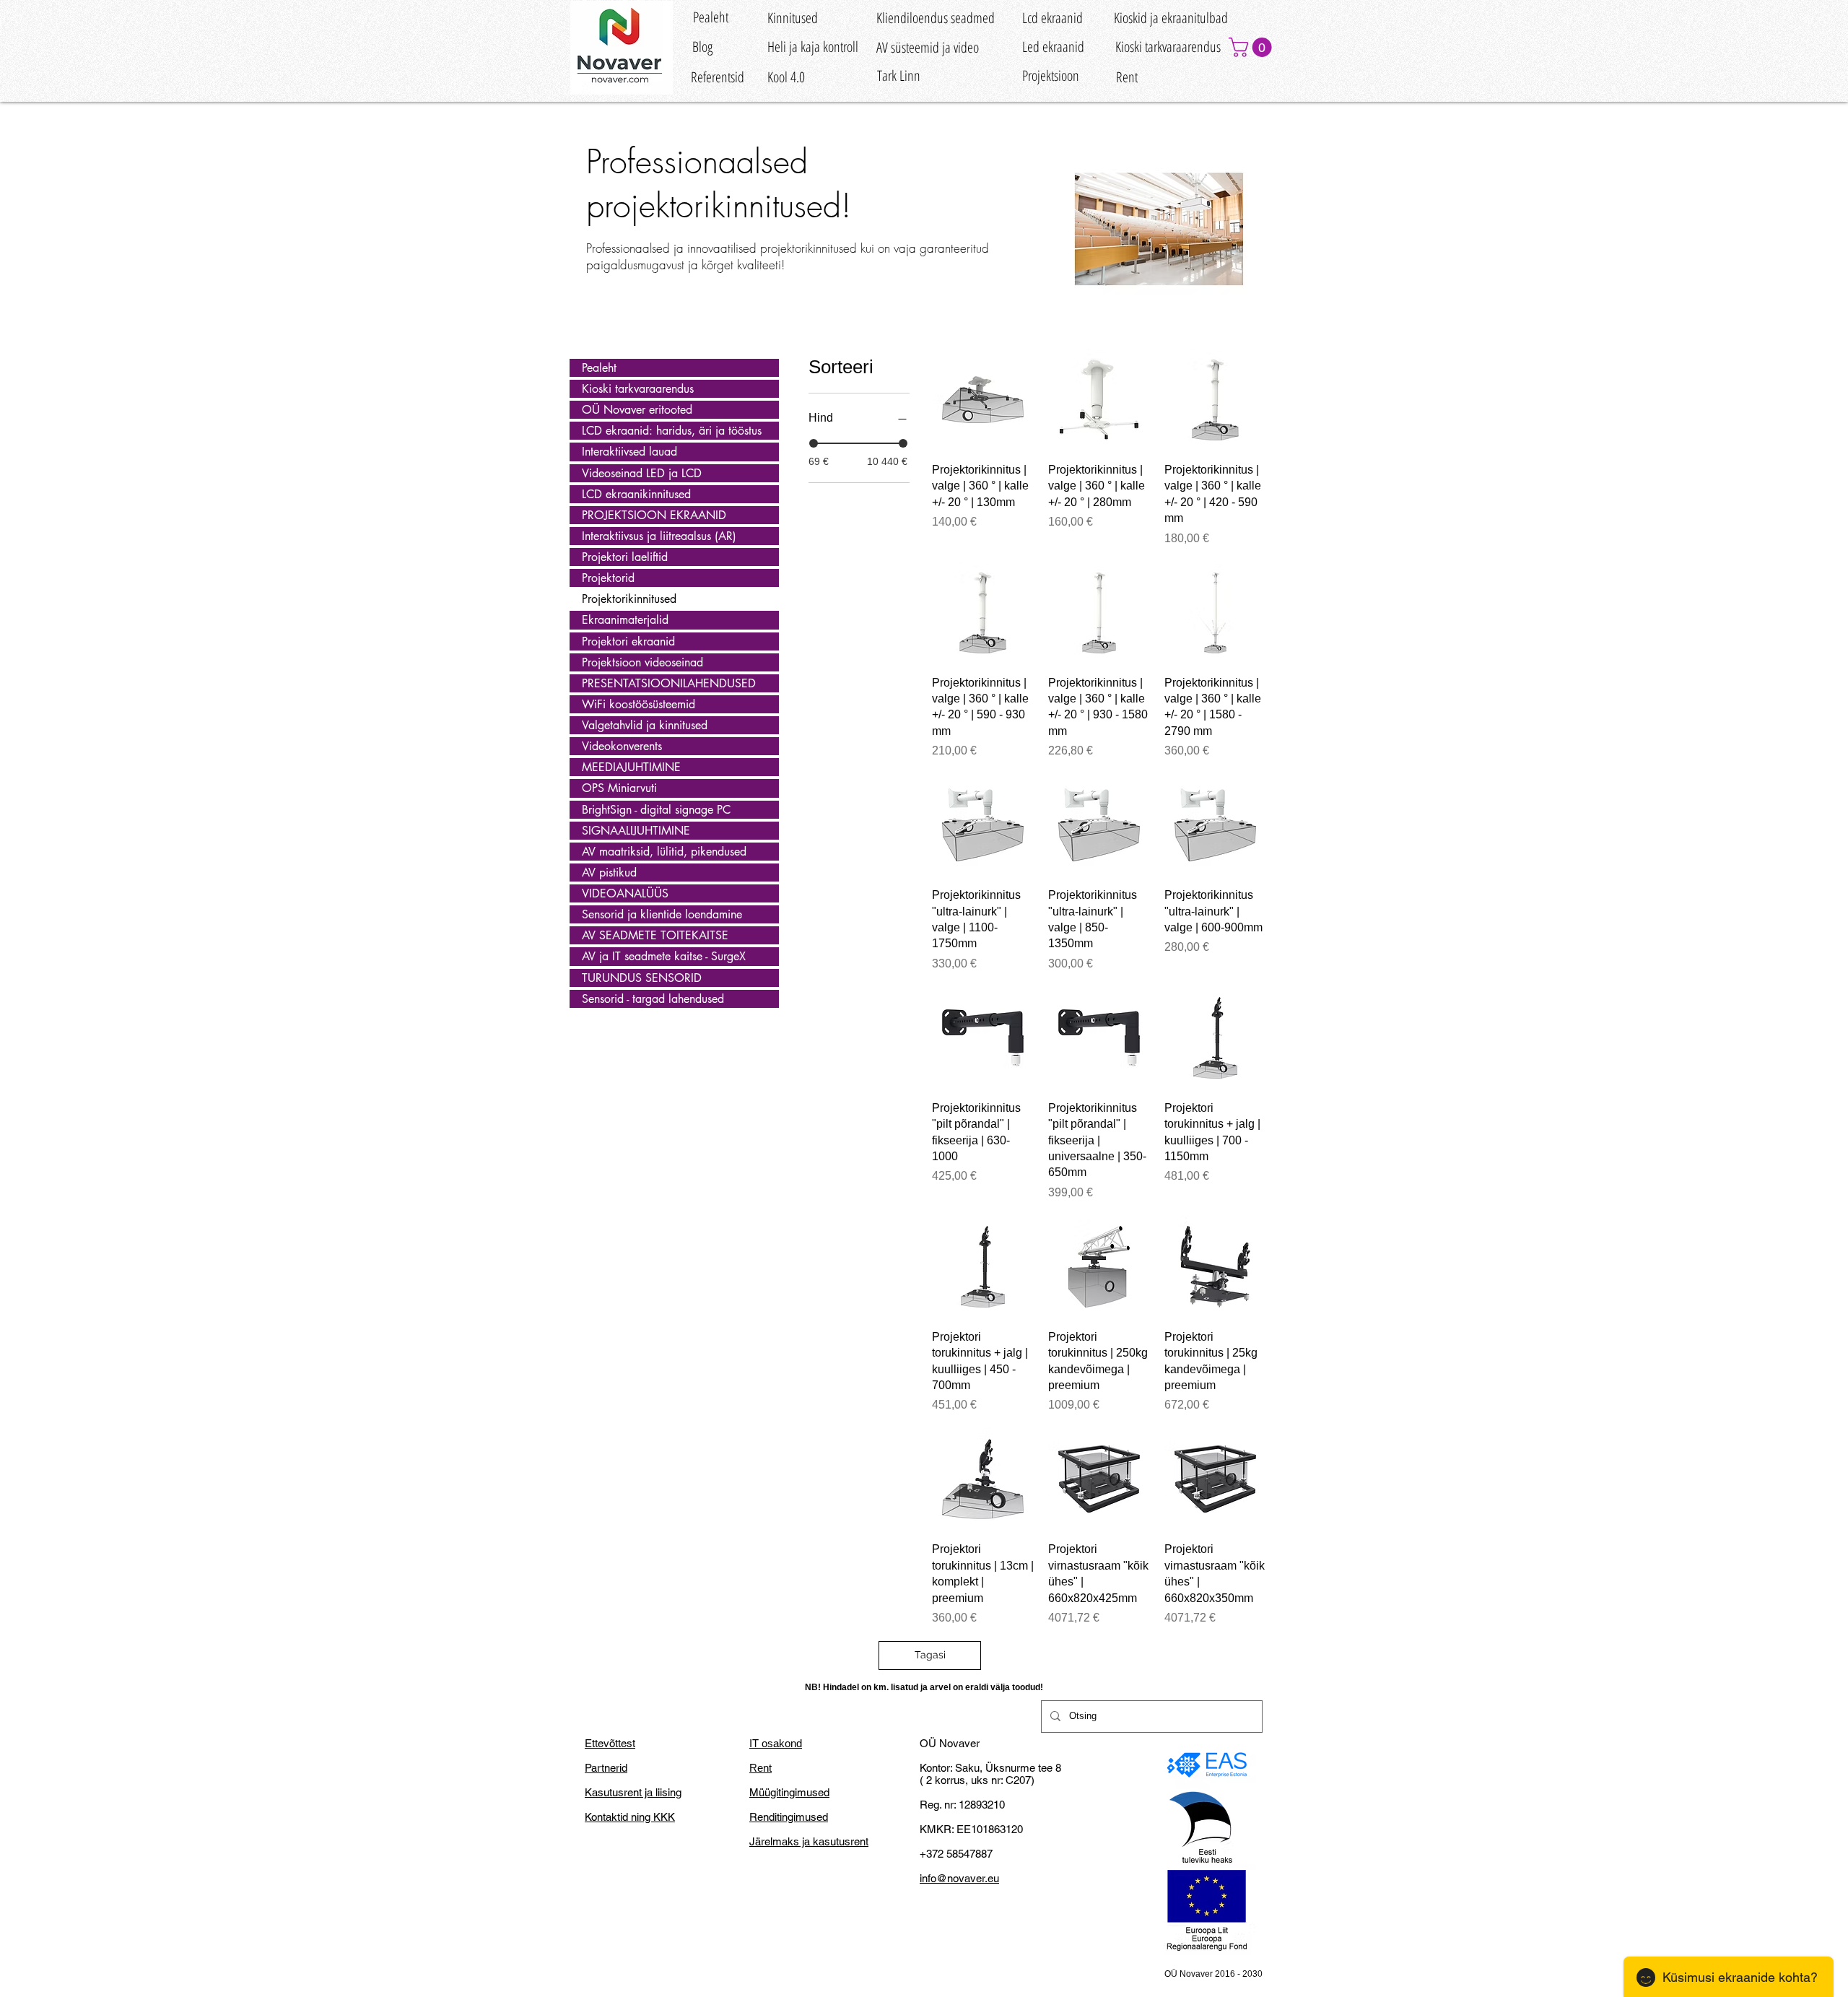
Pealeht (599, 368)
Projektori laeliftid (625, 557)
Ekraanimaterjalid (625, 620)
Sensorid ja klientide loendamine (662, 914)
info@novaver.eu (959, 1878)
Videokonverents (622, 746)
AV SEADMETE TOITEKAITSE (655, 935)
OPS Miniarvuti (619, 788)
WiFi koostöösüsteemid (638, 704)
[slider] (814, 443)
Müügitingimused (789, 1792)
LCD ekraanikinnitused (636, 494)
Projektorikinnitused (629, 599)
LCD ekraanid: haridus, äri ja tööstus (672, 431)
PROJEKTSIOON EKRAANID (654, 515)
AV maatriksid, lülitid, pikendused (664, 852)
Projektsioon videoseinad (642, 662)
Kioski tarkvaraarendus (638, 389)
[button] (1252, 47)
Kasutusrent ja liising (633, 1792)
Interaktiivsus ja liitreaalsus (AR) (659, 536)
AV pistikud (609, 873)
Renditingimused (789, 1817)
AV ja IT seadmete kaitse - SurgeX (664, 956)
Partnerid (606, 1768)
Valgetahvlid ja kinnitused (645, 725)
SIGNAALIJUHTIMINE (636, 831)
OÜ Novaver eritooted (637, 410)
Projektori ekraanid (628, 641)
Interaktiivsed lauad (629, 452)
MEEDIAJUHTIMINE (631, 767)
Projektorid (608, 578)
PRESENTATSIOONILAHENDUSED (669, 683)
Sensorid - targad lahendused (653, 999)
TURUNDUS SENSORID (642, 978)
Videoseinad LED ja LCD (642, 473)
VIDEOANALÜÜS (625, 893)
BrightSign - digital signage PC (656, 810)
